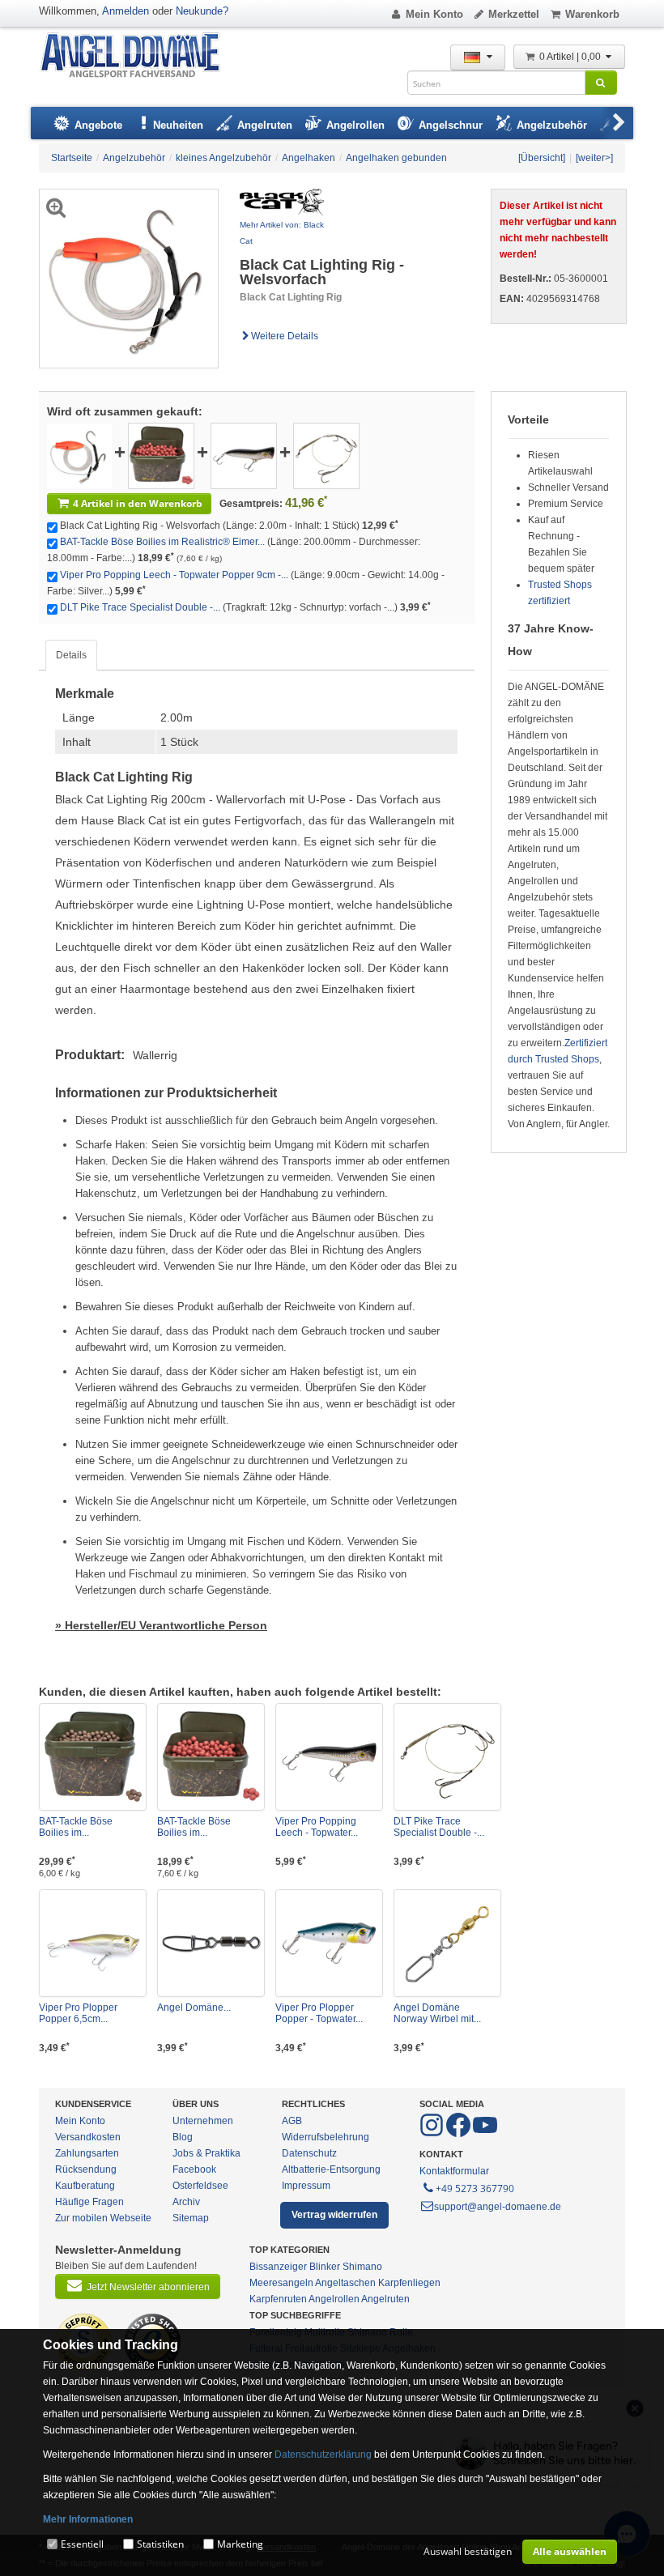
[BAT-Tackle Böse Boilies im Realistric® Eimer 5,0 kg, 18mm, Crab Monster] (93, 1757)
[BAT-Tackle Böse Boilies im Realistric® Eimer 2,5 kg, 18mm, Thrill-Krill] (161, 455)
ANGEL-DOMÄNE (138, 56)
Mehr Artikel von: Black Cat (282, 233)
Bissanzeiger (278, 2267)
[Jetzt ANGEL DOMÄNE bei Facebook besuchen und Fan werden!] (433, 2134)
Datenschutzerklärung (323, 2455)
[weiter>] (594, 158)
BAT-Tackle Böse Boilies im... (76, 1827)
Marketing (240, 2544)
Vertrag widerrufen (334, 2215)
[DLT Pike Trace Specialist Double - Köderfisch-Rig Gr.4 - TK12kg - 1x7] (326, 455)
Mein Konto (434, 14)
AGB (292, 2121)
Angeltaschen (345, 2283)
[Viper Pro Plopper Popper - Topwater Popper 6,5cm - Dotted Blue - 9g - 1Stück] (329, 1943)
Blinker (325, 2267)
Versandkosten (88, 2137)
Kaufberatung (85, 2186)
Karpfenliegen (409, 2283)
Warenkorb (592, 14)
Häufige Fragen (89, 2202)
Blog (183, 2137)
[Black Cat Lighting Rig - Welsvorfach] (79, 455)
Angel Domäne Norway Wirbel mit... (437, 2013)
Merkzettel (514, 14)
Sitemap (191, 2218)
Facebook (194, 2169)
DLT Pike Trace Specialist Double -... (140, 607)
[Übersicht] (542, 158)
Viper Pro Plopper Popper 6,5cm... (78, 2013)
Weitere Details (285, 336)
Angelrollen (334, 2299)
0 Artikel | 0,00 (571, 57)
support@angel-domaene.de (498, 2207)
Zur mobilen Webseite (103, 2218)
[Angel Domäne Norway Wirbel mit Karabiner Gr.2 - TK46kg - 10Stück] (447, 1943)
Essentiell (82, 2544)
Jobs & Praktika (206, 2153)
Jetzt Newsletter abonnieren (148, 2287)
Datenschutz (309, 2153)
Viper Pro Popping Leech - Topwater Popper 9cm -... (174, 575)
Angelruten (385, 2299)
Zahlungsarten (87, 2153)
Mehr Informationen (88, 2519)
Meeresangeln (281, 2283)
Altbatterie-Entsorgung (331, 2169)
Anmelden (126, 11)
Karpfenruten (278, 2299)
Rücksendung (86, 2169)
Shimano (362, 2267)
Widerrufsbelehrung (326, 2137)
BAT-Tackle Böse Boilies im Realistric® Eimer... (162, 542)
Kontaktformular (454, 2171)
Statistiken (160, 2544)
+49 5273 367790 (475, 2189)
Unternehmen (203, 2121)
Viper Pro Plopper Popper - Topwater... (319, 2013)
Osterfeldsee (200, 2186)
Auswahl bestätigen (468, 2551)
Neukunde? (202, 11)
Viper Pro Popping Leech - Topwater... (317, 1827)
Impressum (306, 2186)
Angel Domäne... (194, 2008)
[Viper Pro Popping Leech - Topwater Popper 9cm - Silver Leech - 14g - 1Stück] (244, 455)
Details (71, 655)
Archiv (186, 2202)
